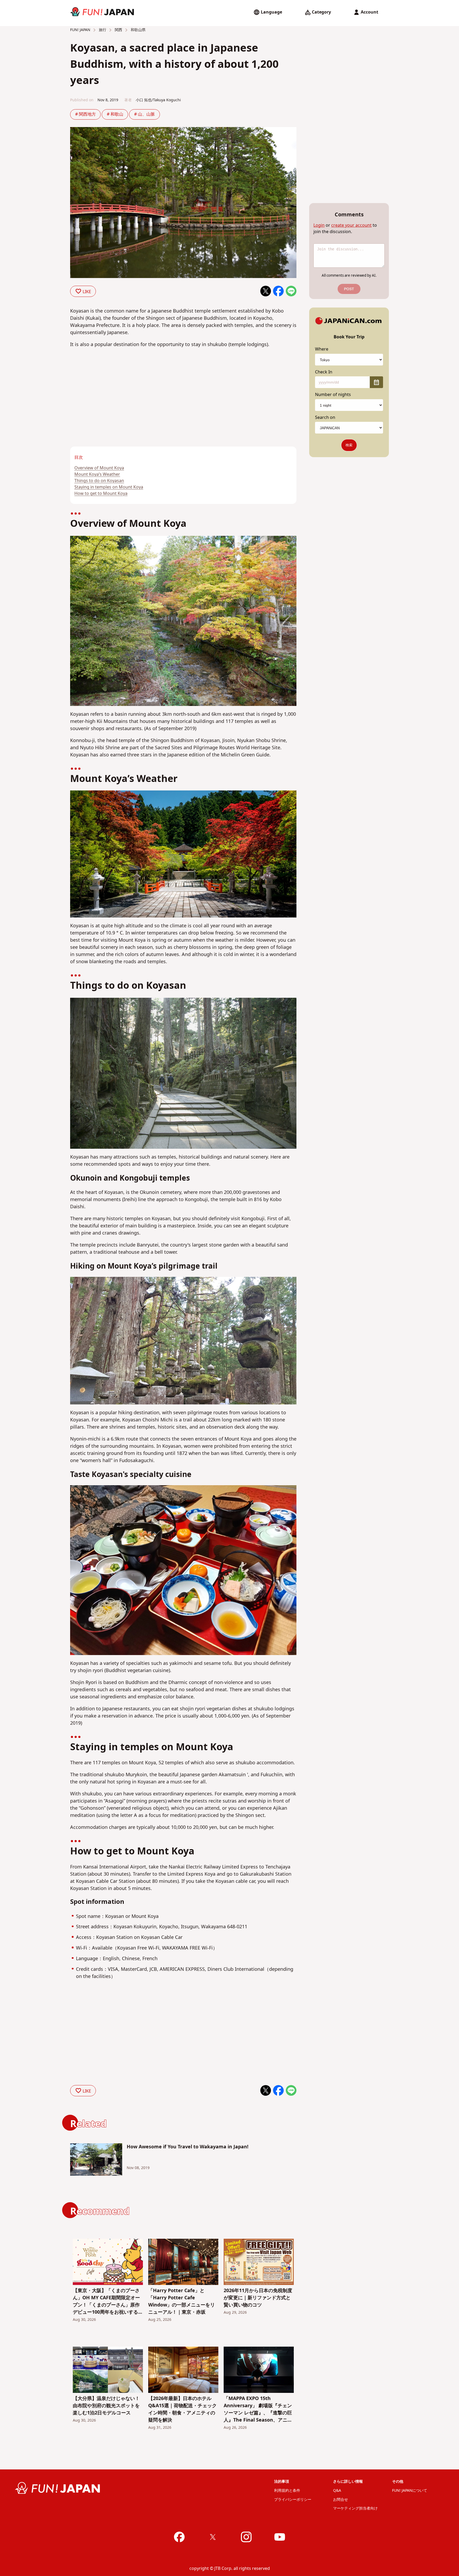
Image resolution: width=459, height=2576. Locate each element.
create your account (351, 225)
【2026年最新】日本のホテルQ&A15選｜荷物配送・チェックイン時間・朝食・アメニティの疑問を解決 (182, 2409)
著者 (128, 100)
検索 (349, 445)
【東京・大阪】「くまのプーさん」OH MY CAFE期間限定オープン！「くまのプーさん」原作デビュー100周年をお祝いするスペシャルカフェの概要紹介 (108, 2301)
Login (319, 225)
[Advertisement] (124, 407)
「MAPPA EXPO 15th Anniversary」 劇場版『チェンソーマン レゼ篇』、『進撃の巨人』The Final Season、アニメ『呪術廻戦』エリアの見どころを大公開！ (258, 2409)
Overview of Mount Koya (99, 468)
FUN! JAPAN (80, 30)
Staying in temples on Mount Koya (109, 487)
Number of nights (333, 395)
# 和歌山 (115, 114)
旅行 (102, 30)
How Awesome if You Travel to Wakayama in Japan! (188, 2147)
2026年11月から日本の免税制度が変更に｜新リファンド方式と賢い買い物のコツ (258, 2298)
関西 (118, 30)
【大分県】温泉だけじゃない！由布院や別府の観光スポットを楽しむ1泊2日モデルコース (106, 2406)
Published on (82, 100)
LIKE (87, 292)
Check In (324, 372)
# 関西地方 (86, 114)
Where (322, 349)
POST (349, 289)
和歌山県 (138, 30)
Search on (325, 418)
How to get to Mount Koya (101, 494)
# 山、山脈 (144, 114)
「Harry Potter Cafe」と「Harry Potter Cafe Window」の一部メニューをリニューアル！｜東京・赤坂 (182, 2301)
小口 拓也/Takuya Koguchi (158, 100)
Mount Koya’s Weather (97, 474)
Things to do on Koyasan (99, 481)
